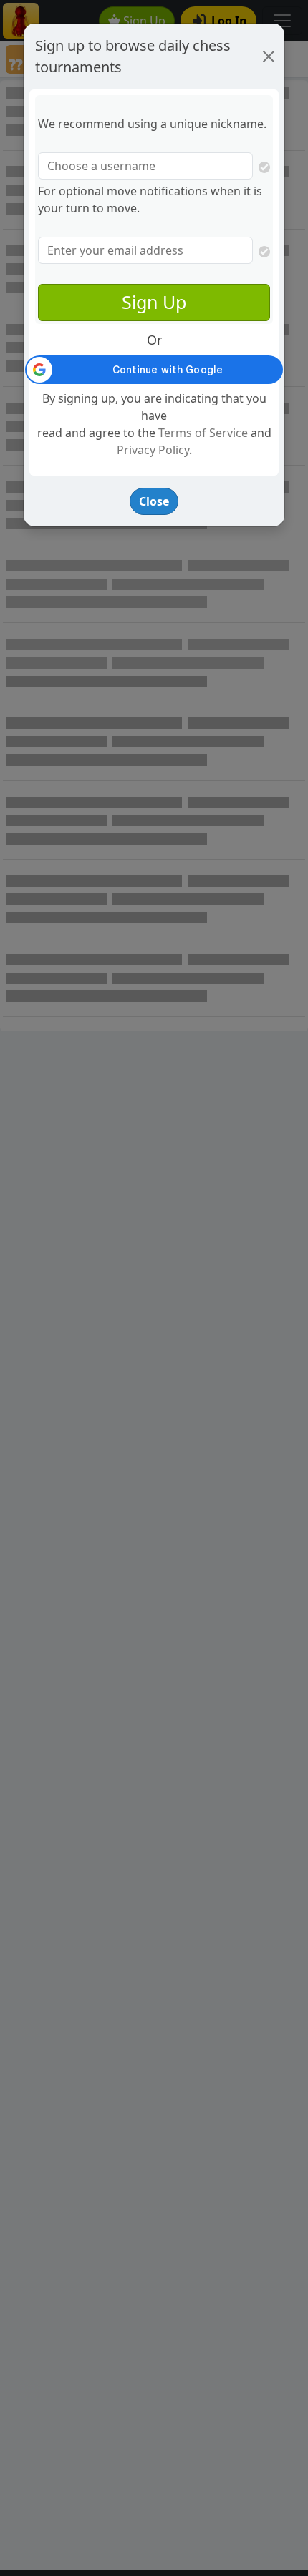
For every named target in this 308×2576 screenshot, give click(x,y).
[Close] (269, 56)
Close (154, 501)
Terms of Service (203, 433)
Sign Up (154, 302)
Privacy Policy (153, 450)
